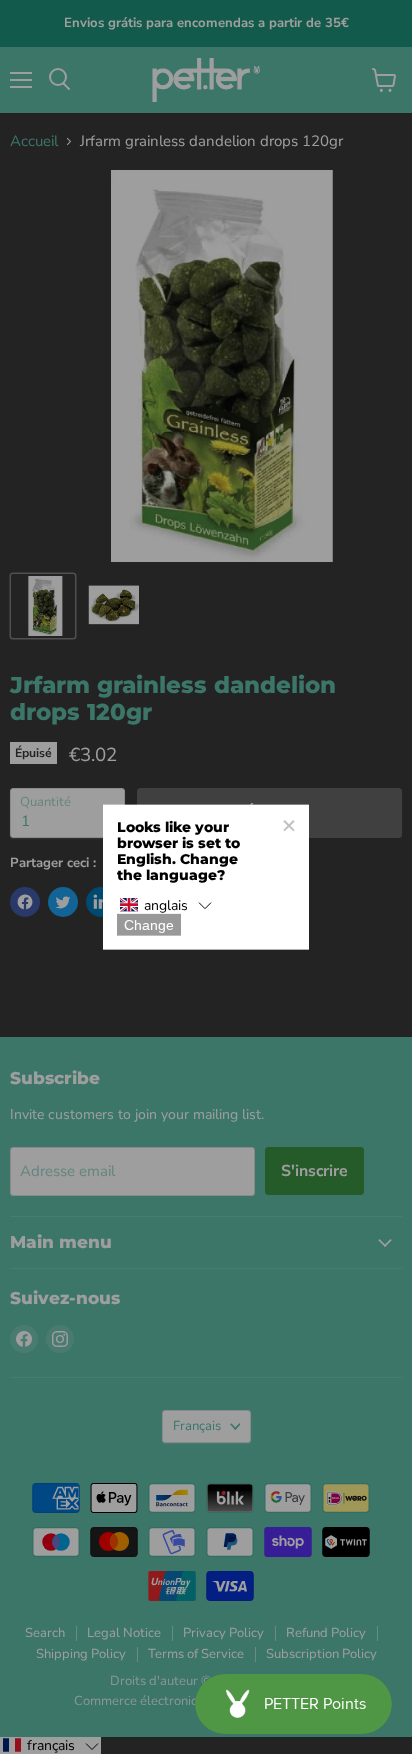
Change (149, 924)
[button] (165, 905)
